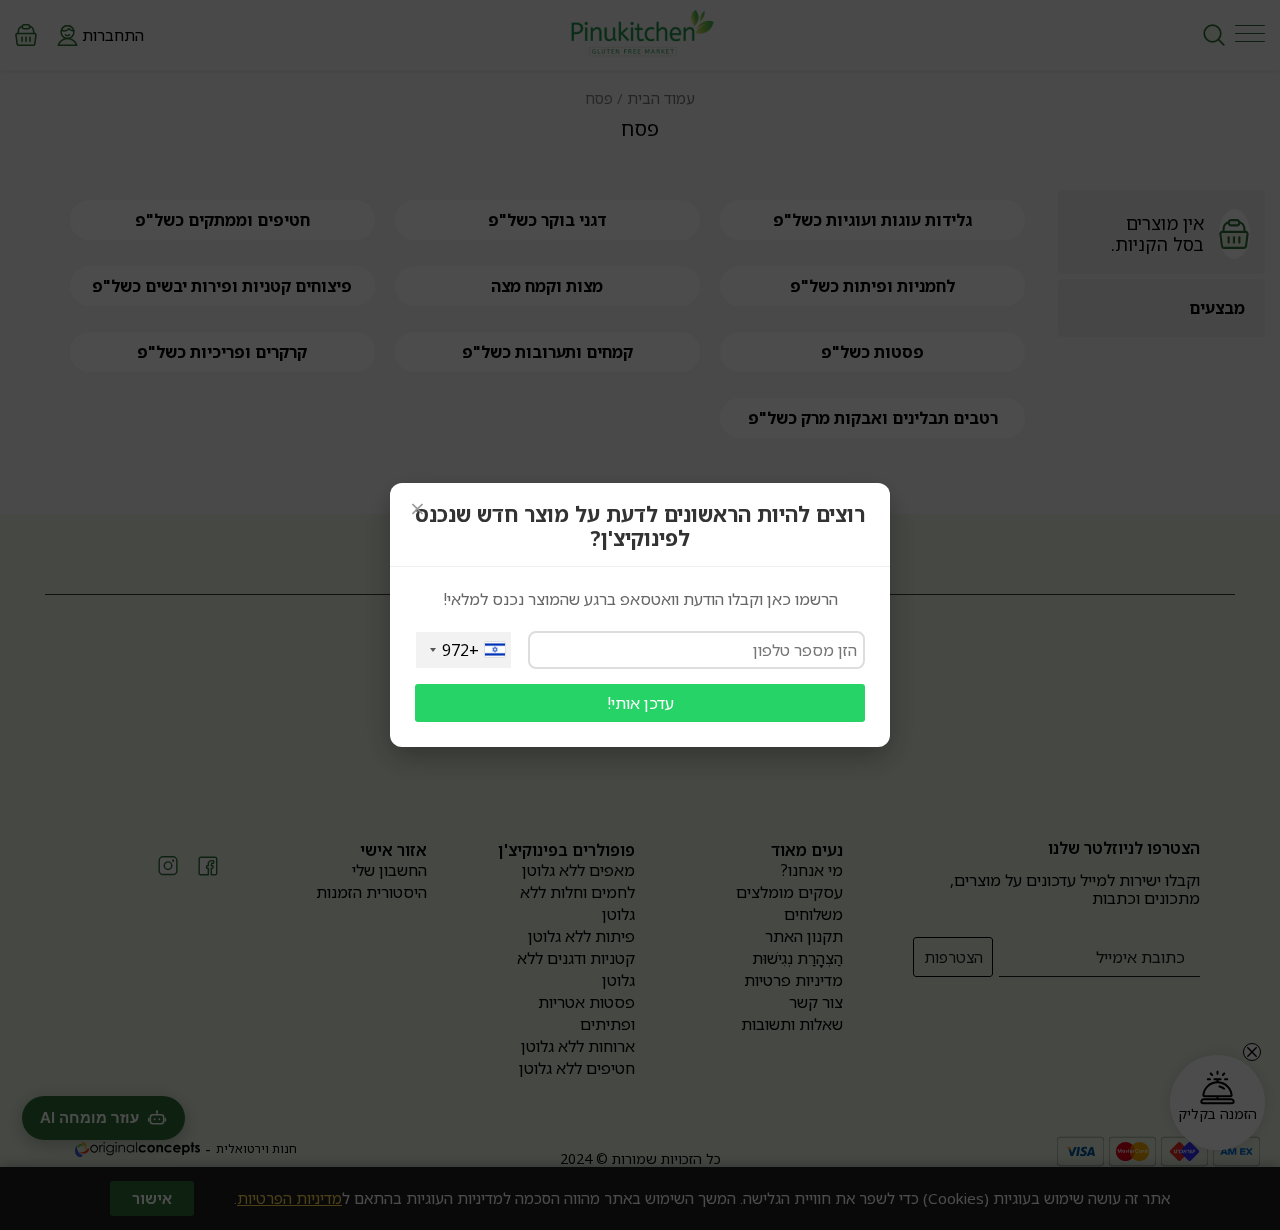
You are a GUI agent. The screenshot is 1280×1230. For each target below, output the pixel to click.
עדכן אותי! (640, 703)
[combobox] (463, 650)
